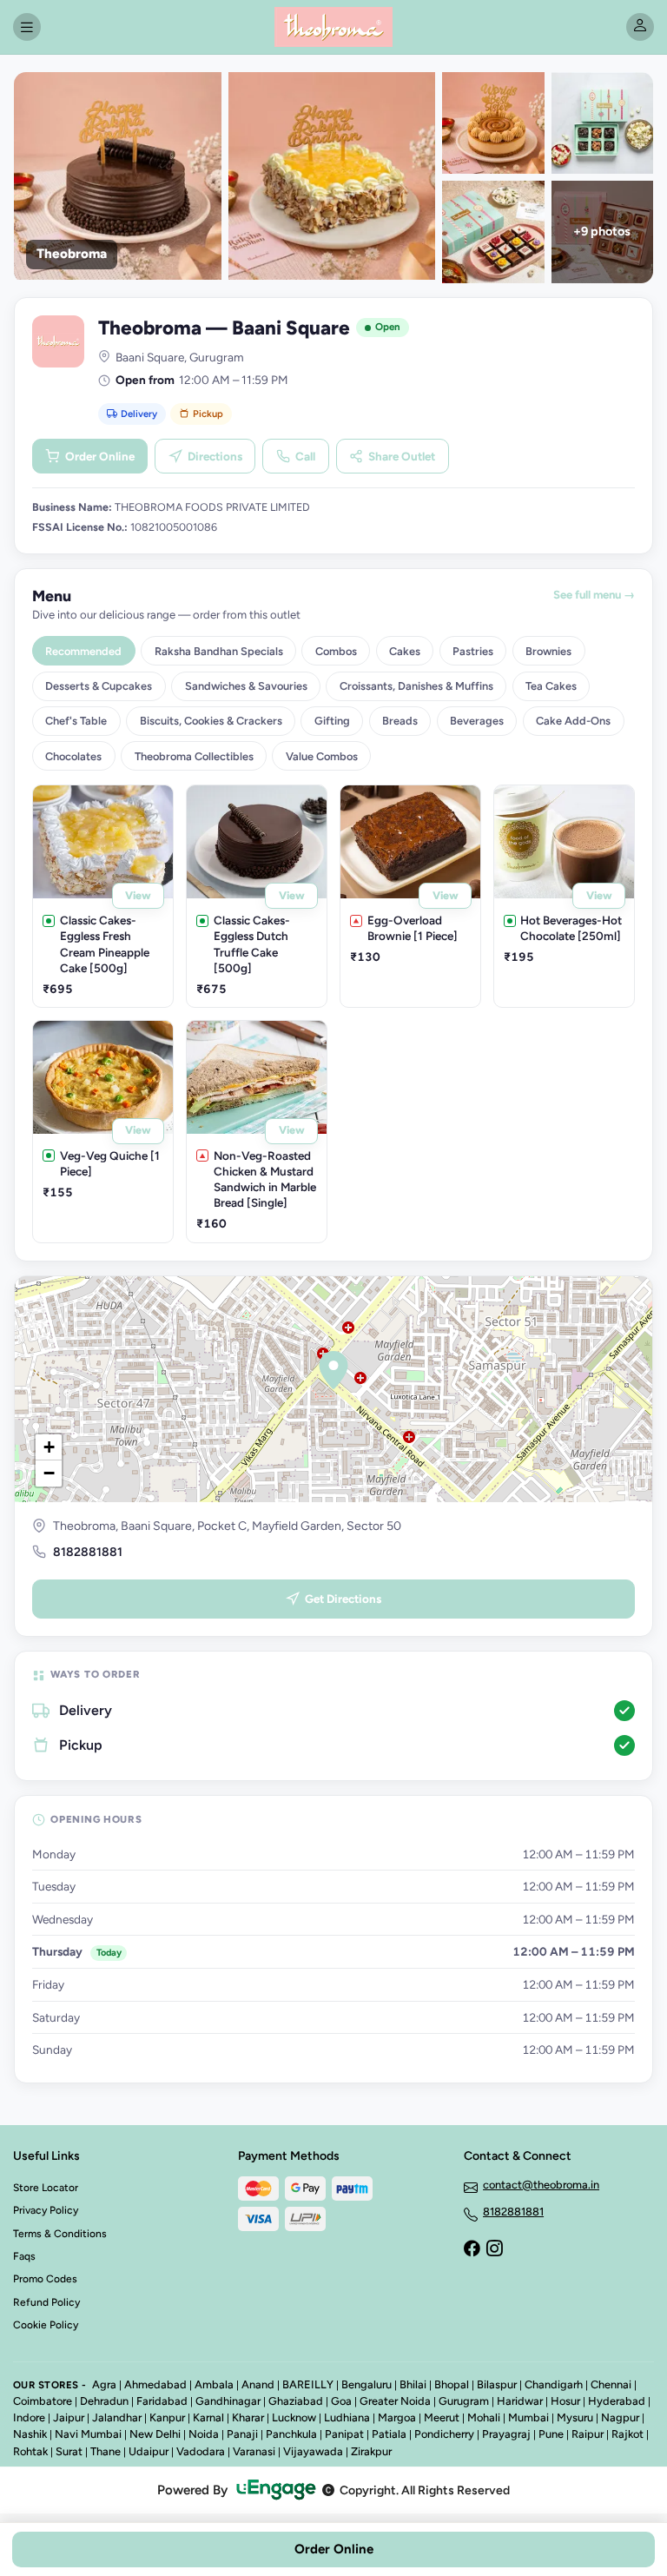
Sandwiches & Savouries (246, 686)
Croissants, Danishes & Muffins (416, 686)
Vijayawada (313, 2451)
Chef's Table (76, 721)
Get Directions (343, 1599)
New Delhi (155, 2434)
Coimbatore (43, 2401)
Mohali (484, 2417)
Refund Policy (46, 2302)
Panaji (242, 2434)
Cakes (405, 651)
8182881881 (88, 1552)
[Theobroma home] (333, 27)
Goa (341, 2401)
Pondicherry (444, 2434)
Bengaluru (367, 2384)
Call (305, 456)
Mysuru (575, 2417)
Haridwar (520, 2401)
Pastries (473, 651)
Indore (29, 2417)
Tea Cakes (551, 686)
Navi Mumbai (88, 2434)
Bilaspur (497, 2384)
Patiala (389, 2434)
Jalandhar (117, 2417)
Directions (215, 456)
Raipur (588, 2434)
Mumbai (528, 2417)
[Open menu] (27, 27)
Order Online (100, 456)
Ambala (214, 2384)
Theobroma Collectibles (194, 756)
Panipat (344, 2434)
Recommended (83, 651)
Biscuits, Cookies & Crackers (211, 721)
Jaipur (69, 2417)
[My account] (640, 27)
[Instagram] (494, 2250)
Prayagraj (506, 2434)
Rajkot (627, 2434)
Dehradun (104, 2401)
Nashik (30, 2434)
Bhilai (413, 2384)
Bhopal (452, 2384)
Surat (69, 2451)
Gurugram (464, 2401)
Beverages (477, 721)
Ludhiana (347, 2417)
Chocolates (73, 756)
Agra (104, 2384)
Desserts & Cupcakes (99, 686)
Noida (204, 2434)
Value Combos (322, 756)
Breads (400, 721)
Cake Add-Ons (573, 721)
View (138, 895)
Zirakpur (371, 2451)
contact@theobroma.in (541, 2185)
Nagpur (620, 2417)
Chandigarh (554, 2384)
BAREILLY (308, 2384)
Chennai (611, 2384)
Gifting (332, 721)
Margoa (397, 2417)
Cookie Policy (46, 2325)
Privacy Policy (46, 2210)
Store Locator (46, 2188)
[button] (333, 1370)
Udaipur (149, 2451)
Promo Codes (45, 2279)
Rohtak (30, 2451)
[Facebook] (472, 2250)
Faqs (24, 2256)
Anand (258, 2384)
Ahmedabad (155, 2384)
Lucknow (294, 2417)
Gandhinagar (228, 2401)
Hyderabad (617, 2401)
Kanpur (167, 2417)
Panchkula (291, 2434)
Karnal (208, 2417)
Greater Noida (395, 2401)
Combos (336, 651)
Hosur (565, 2401)
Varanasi (254, 2451)
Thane (106, 2451)
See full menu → (594, 595)
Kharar (248, 2417)
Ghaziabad (296, 2401)
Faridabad (162, 2401)
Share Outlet (402, 456)
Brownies (548, 651)
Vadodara (201, 2451)
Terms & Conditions (60, 2234)
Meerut (442, 2417)
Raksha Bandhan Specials (219, 651)
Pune (551, 2434)
